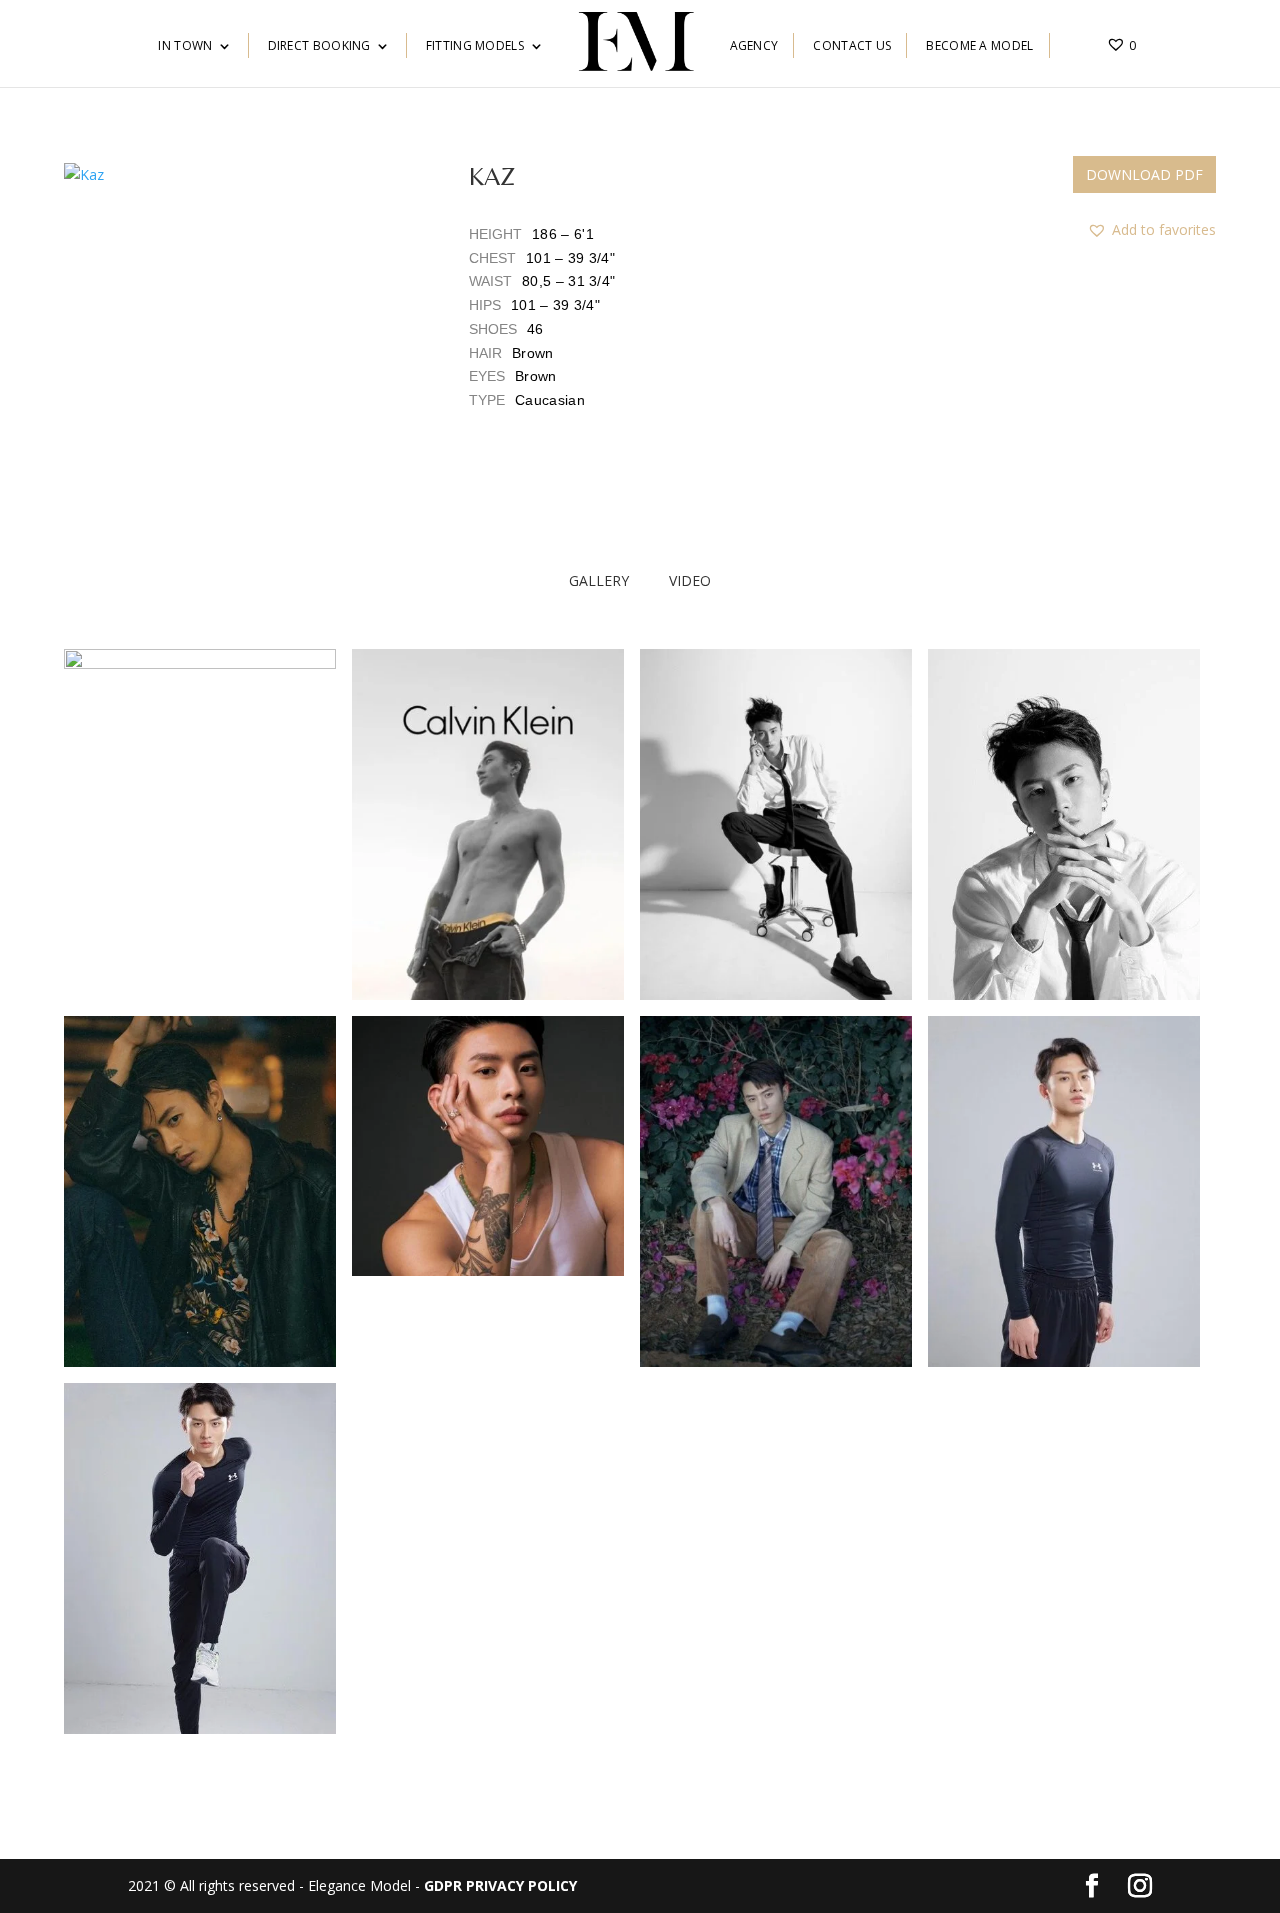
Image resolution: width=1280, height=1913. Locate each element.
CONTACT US (852, 46)
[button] (235, 338)
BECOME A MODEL (979, 46)
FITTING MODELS (475, 46)
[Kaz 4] (488, 1270)
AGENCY (754, 46)
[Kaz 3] (1064, 994)
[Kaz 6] (776, 1361)
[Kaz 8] (200, 1728)
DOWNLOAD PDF (1144, 174)
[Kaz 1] (776, 994)
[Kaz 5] (488, 994)
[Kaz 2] (200, 1361)
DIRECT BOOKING (319, 46)
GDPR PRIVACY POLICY (500, 1885)
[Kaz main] (200, 663)
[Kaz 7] (1064, 1361)
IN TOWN (185, 46)
